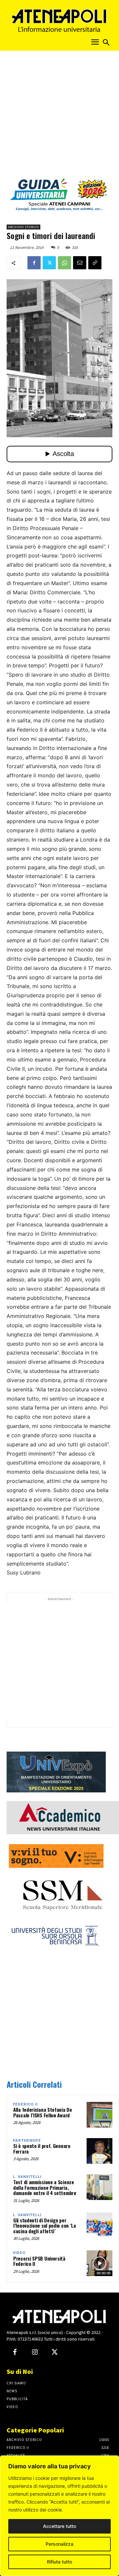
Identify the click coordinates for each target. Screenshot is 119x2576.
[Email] (80, 263)
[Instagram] (35, 2352)
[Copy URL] (95, 263)
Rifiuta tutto (59, 2562)
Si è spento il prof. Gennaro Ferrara (42, 2148)
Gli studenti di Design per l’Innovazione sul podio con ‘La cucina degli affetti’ (45, 2226)
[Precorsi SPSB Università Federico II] (99, 2263)
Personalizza (59, 2544)
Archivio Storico (23, 227)
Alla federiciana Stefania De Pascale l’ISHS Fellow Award (43, 2112)
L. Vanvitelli (27, 2177)
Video (19, 2253)
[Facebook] (34, 263)
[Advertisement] (59, 117)
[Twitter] (49, 263)
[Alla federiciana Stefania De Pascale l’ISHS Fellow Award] (99, 2115)
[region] (59, 2516)
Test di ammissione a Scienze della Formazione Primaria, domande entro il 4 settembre (45, 2187)
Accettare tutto (59, 2526)
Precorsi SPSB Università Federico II (39, 2261)
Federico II (25, 2104)
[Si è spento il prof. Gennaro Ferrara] (99, 2151)
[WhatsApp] (64, 263)
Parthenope (27, 2141)
